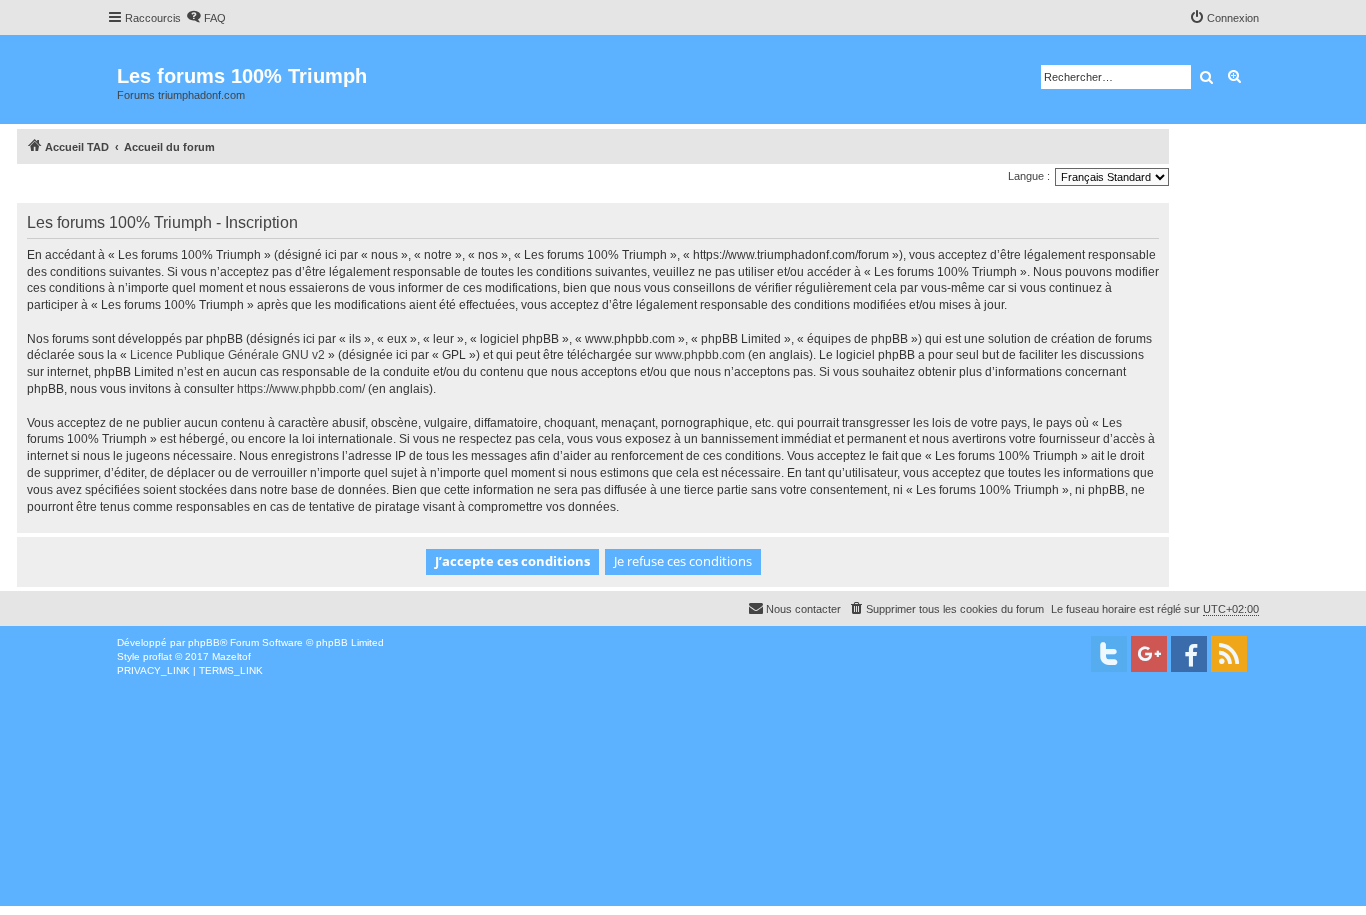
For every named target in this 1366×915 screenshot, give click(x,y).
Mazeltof (231, 656)
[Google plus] (1149, 654)
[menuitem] (206, 18)
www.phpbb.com (700, 355)
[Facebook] (1189, 654)
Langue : (1029, 176)
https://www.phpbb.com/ (301, 389)
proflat (157, 656)
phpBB (204, 642)
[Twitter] (1109, 654)
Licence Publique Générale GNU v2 (227, 355)
